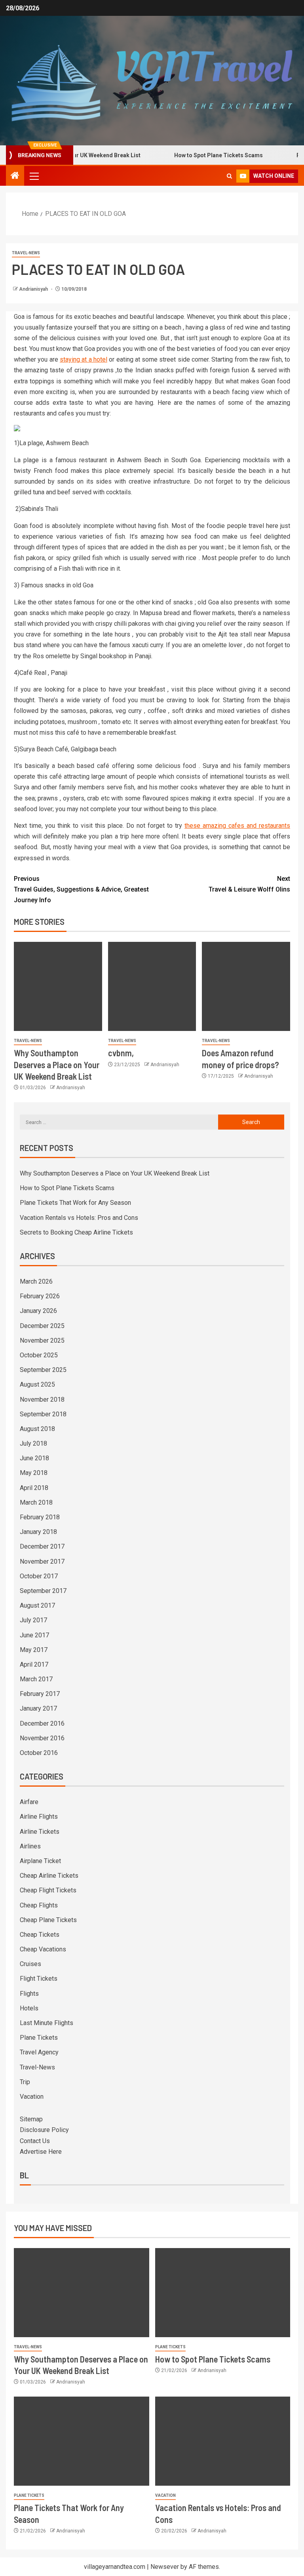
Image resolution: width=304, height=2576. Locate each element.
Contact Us (35, 2141)
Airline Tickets (40, 1832)
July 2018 (33, 1443)
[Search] (229, 176)
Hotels (29, 2008)
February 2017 (40, 1694)
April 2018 (34, 1488)
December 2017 (42, 1546)
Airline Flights (39, 1817)
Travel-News (26, 253)
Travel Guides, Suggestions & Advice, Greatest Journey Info (81, 889)
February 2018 (40, 1517)
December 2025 (42, 1326)
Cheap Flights (39, 1905)
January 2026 (38, 1311)
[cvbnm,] (152, 986)
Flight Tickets (39, 1979)
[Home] (15, 176)
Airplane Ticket (40, 1861)
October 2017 (39, 1576)
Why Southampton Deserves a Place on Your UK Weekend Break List (57, 1064)
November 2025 (42, 1340)
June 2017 (34, 1635)
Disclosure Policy (44, 2130)
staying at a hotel (84, 359)
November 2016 (42, 1738)
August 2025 (37, 1384)
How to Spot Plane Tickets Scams (197, 155)
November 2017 (42, 1561)
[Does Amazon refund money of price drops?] (246, 986)
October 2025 (39, 1355)
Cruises (30, 1964)
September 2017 (43, 1591)
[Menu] (34, 176)
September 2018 (43, 1414)
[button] (34, 176)
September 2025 (43, 1370)
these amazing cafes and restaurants (237, 826)
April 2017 (34, 1664)
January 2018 (38, 1532)
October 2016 (39, 1753)
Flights (29, 1994)
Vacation (32, 2097)
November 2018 (42, 1399)
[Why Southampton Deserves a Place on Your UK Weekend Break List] (58, 986)
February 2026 (40, 1296)
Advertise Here (41, 2152)
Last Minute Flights (47, 2023)
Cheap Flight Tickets (48, 1890)
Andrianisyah (34, 289)
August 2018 (37, 1429)
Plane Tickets (39, 2038)
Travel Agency (39, 2052)
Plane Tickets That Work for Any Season (75, 1203)
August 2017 (37, 1605)
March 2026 (36, 1281)
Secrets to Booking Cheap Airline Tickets (76, 1232)
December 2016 (42, 1723)
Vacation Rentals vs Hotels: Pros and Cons (79, 1218)
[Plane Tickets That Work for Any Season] (82, 2441)
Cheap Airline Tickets (49, 1876)
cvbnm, (121, 1053)
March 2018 (36, 1502)
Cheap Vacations (43, 1949)
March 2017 (36, 1679)
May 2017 (34, 1650)
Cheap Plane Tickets (48, 1920)
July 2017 (33, 1620)
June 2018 (34, 1458)
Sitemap (31, 2119)
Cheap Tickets (40, 1935)
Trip (25, 2082)
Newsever (165, 2567)
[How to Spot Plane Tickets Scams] (223, 2293)
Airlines (30, 1846)
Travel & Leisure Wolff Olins (249, 884)
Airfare (29, 1802)
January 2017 (38, 1708)
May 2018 (34, 1473)
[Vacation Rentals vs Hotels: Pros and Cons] (223, 2441)
